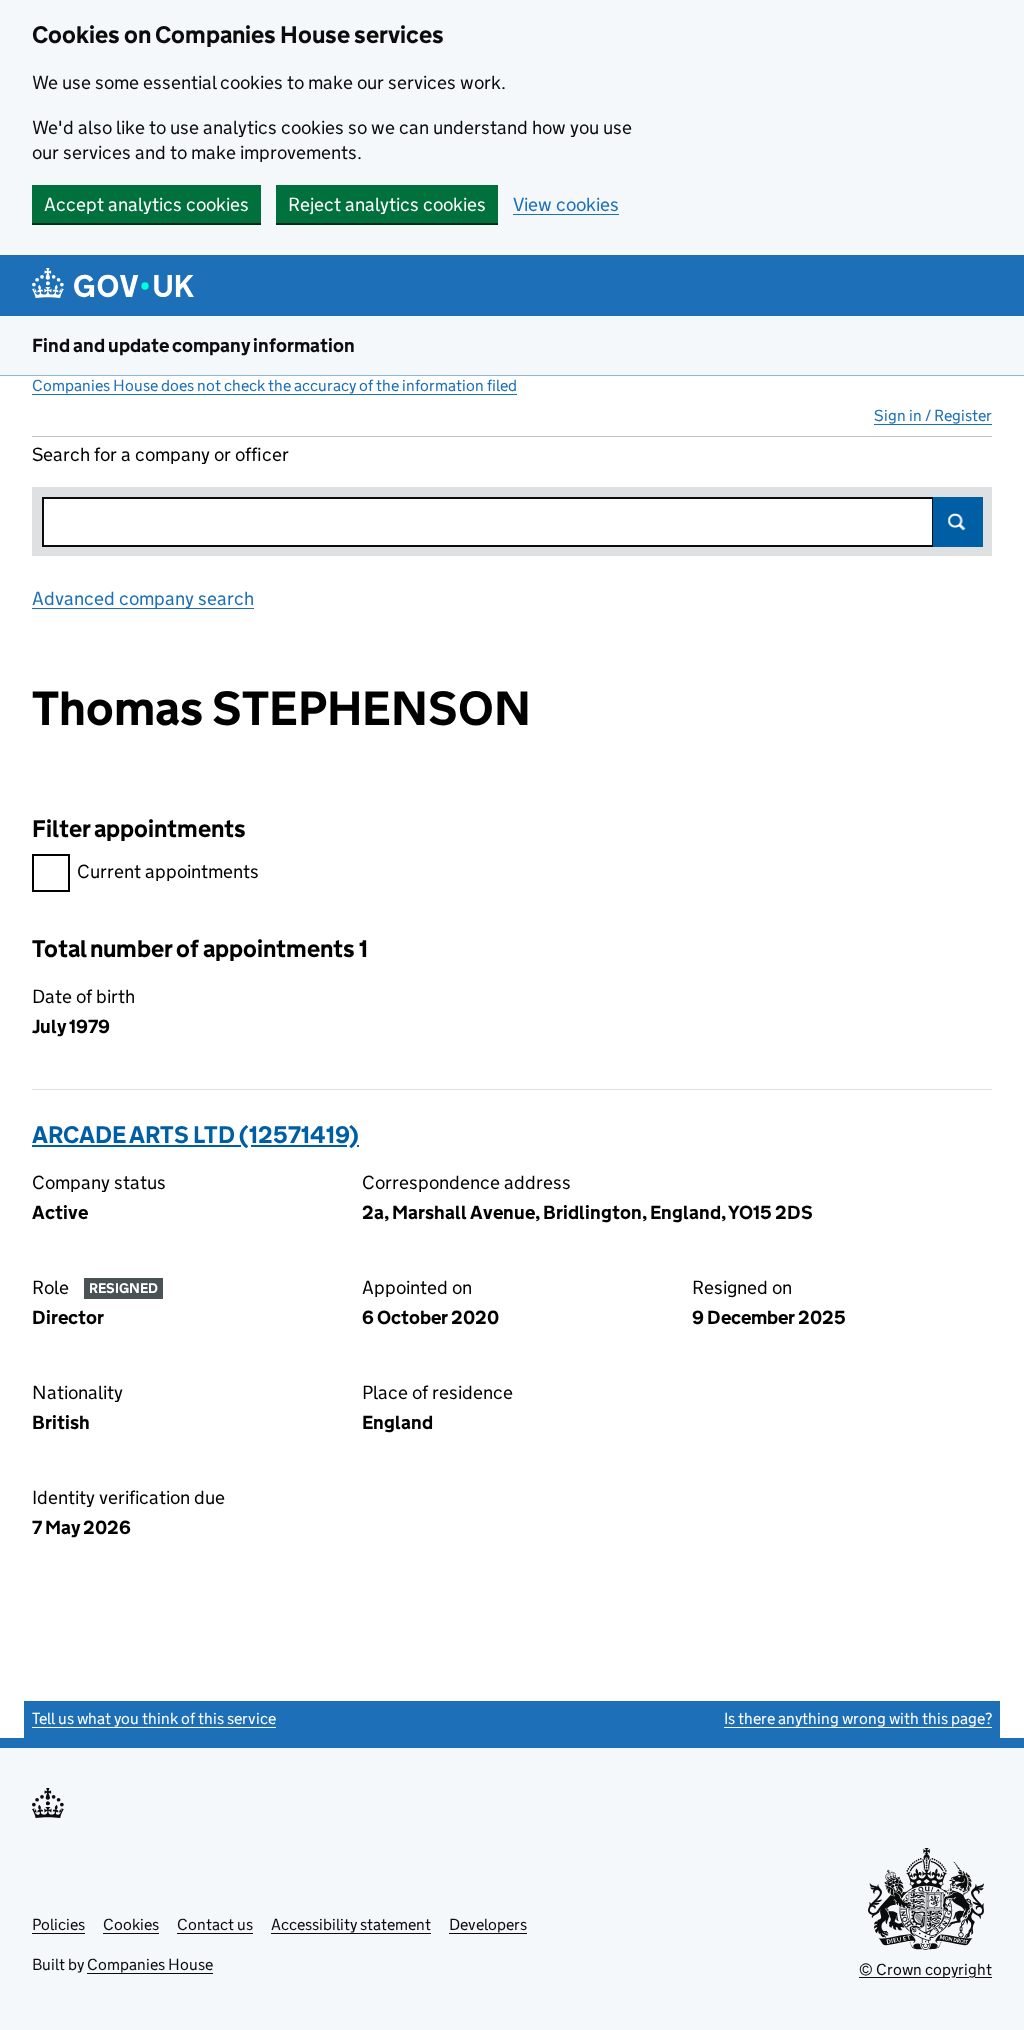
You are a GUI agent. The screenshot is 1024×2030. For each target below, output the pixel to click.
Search (958, 522)
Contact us (215, 1924)
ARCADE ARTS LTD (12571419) (195, 1134)
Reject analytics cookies (387, 204)
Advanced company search (143, 598)
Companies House (150, 1964)
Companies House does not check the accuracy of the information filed (274, 385)
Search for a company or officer (160, 454)
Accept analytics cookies (146, 204)
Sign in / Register (933, 415)
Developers (488, 1924)
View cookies (566, 204)
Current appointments (168, 871)
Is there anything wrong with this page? (858, 1718)
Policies (58, 1924)
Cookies (131, 1924)
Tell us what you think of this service (154, 1718)
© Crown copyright (925, 1969)
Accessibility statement (351, 1924)
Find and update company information (193, 345)
